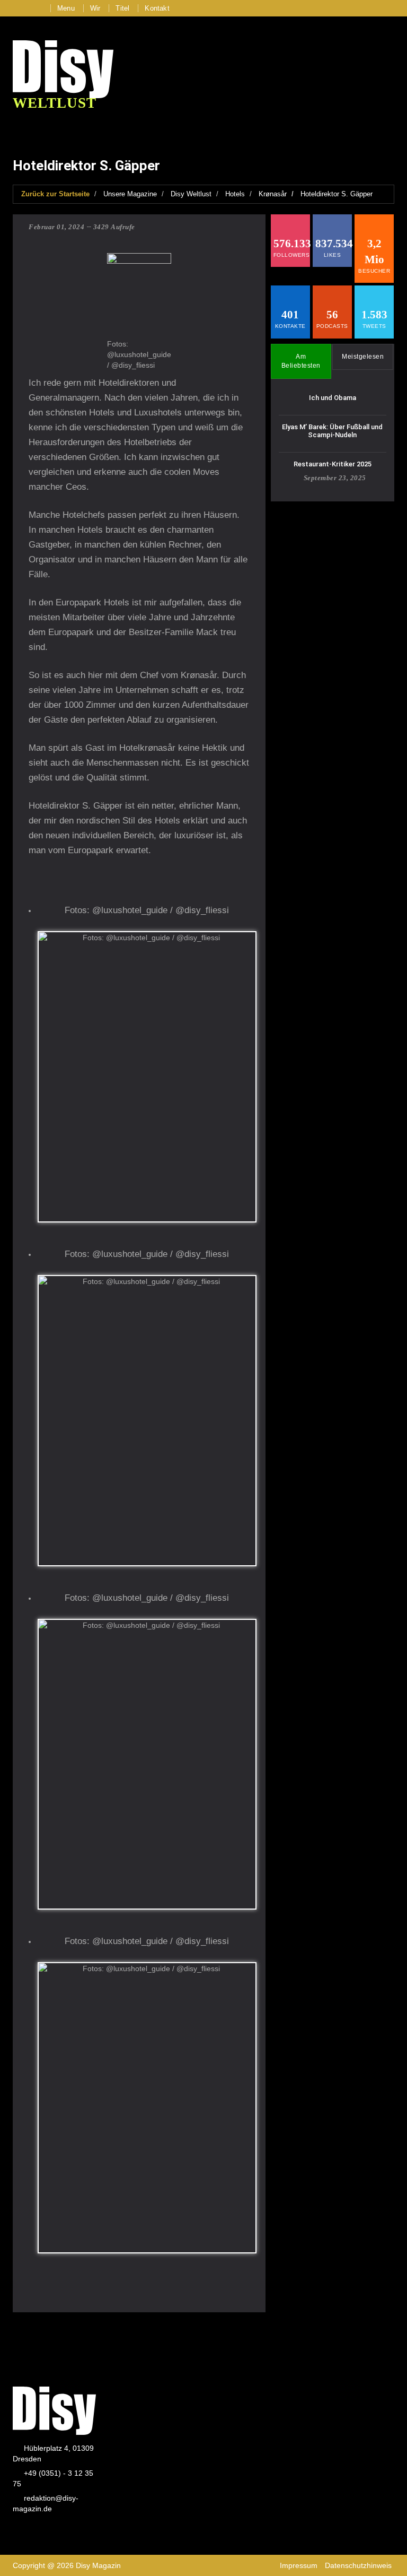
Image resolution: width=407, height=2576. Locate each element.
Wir (95, 8)
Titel (122, 8)
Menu (66, 8)
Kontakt (157, 8)
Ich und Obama (333, 398)
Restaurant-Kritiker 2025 (333, 464)
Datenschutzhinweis (358, 2565)
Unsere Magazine (130, 194)
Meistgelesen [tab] (363, 357)
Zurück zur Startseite (55, 194)
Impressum (299, 2565)
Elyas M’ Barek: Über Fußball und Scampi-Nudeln (332, 431)
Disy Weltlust (191, 194)
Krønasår (273, 194)
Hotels (235, 194)
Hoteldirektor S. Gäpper (337, 194)
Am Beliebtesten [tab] (301, 361)
